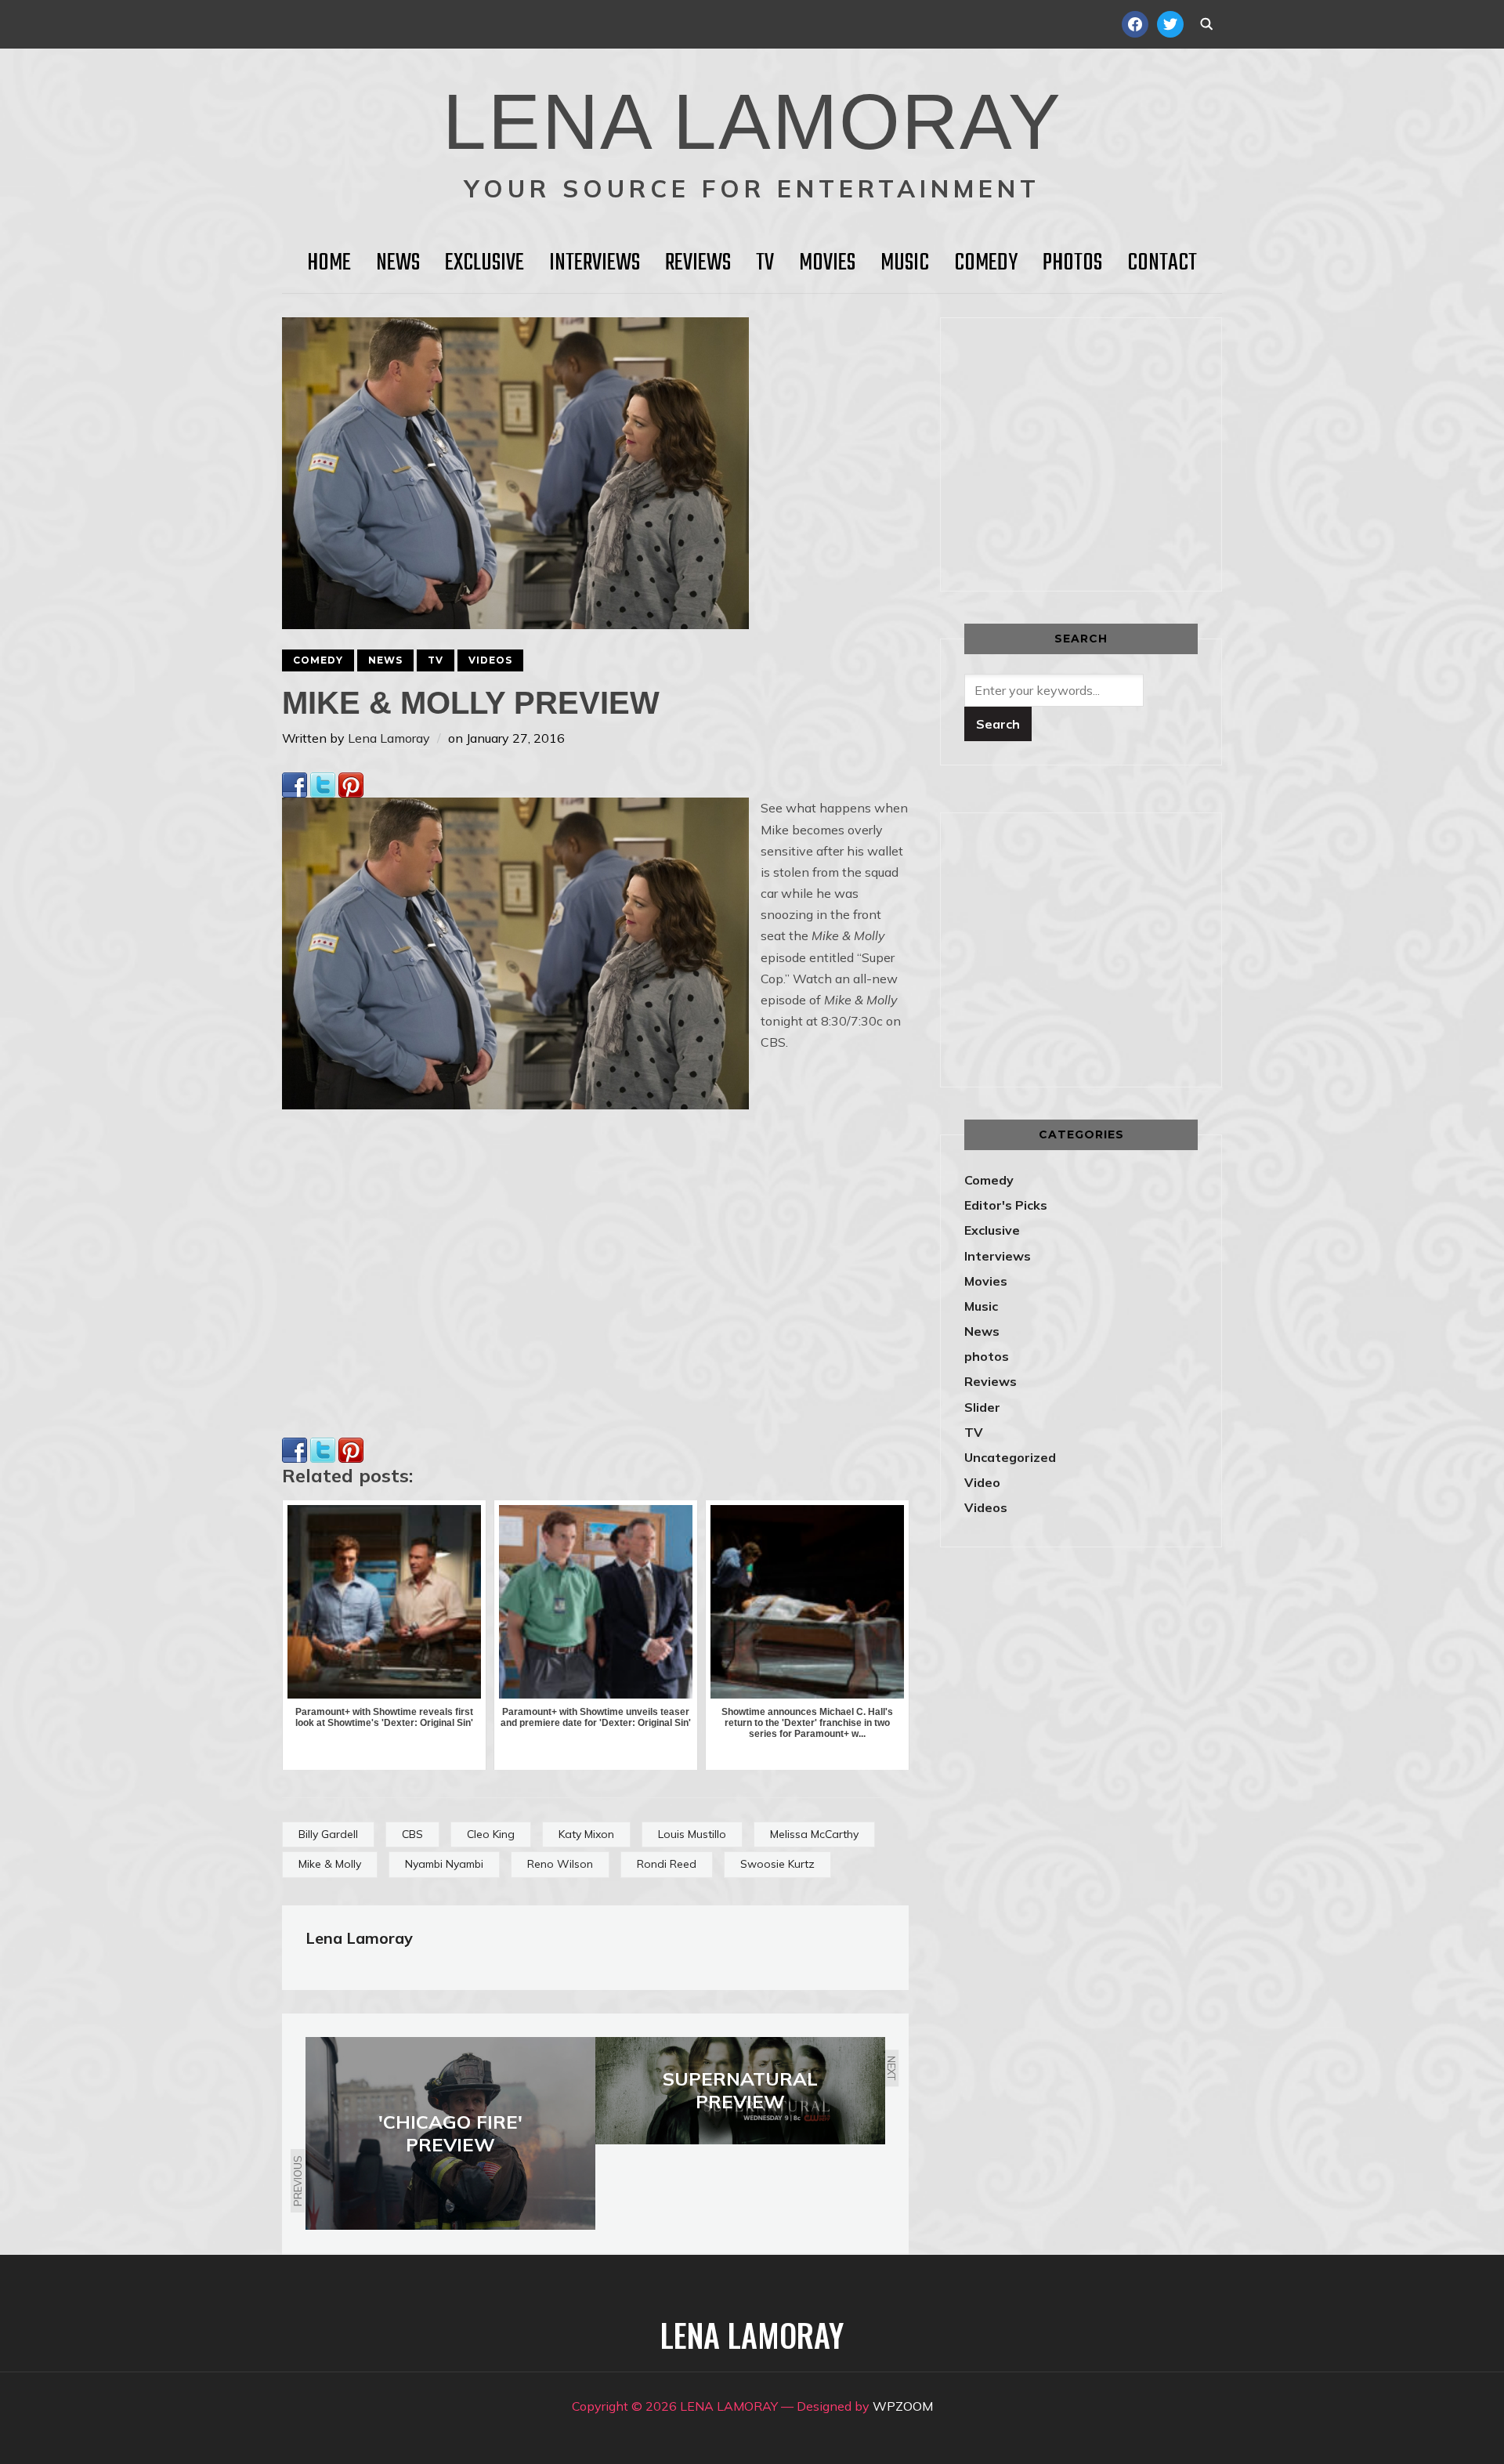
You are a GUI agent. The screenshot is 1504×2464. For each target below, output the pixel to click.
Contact (1162, 263)
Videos (490, 660)
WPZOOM (903, 2406)
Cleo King (491, 1834)
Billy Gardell (328, 1834)
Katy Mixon (586, 1834)
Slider (982, 1407)
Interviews (595, 263)
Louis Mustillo (692, 1834)
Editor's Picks (1006, 1205)
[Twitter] (323, 783)
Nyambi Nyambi (444, 1864)
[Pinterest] (351, 783)
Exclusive (484, 263)
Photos (1072, 263)
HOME (329, 263)
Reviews (698, 263)
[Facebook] (295, 783)
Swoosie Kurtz (777, 1864)
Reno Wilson (560, 1864)
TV (765, 263)
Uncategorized (1010, 1457)
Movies (827, 263)
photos (987, 1356)
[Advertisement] (1096, 451)
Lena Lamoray (389, 738)
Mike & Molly (330, 1864)
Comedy (986, 263)
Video (982, 1482)
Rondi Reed (667, 1864)
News (398, 263)
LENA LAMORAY (752, 121)
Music (905, 263)
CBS (412, 1834)
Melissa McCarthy (814, 1834)
